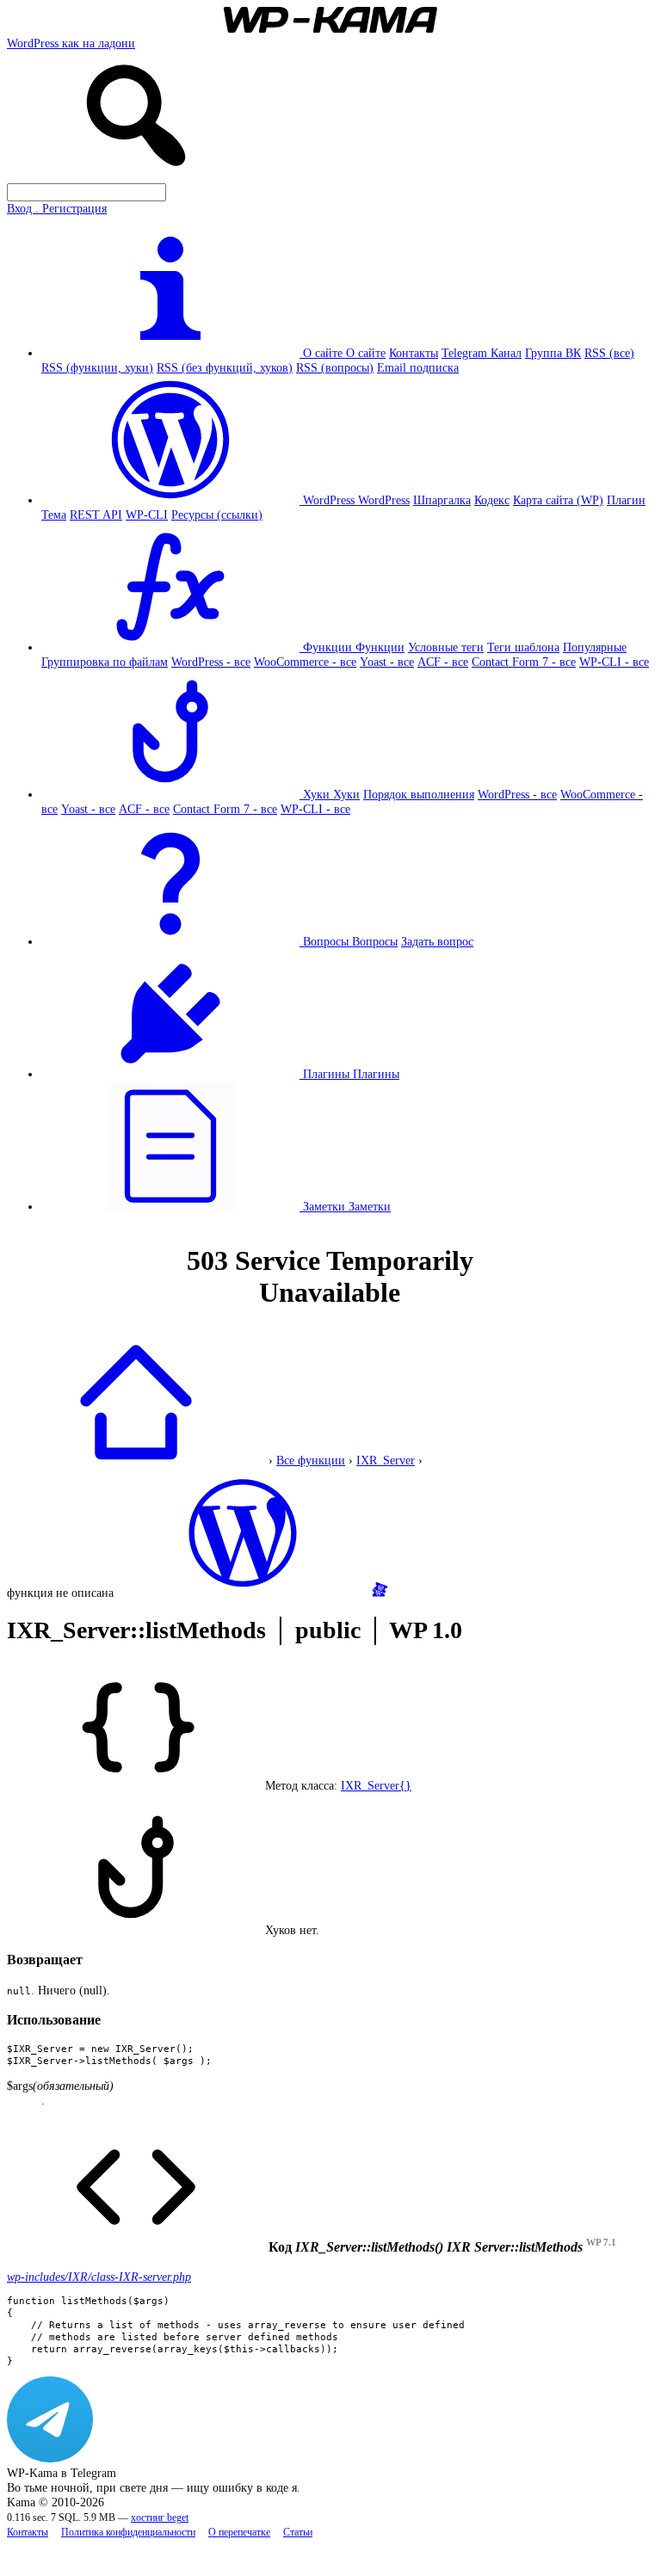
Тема (54, 515)
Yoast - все (387, 662)
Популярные (595, 647)
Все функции (311, 1460)
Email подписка (418, 367)
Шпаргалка (442, 500)
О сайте (366, 353)
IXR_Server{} (376, 1785)
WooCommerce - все (305, 662)
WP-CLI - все (614, 662)
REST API (96, 515)
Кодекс (492, 500)
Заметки (370, 1206)
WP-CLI (147, 515)
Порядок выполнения (419, 794)
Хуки (346, 794)
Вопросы (375, 941)
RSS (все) (609, 353)
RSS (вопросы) (335, 367)
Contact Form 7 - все (524, 662)
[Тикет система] (380, 1593)
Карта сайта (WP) (558, 500)
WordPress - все (211, 662)
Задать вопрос (437, 941)
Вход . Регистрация (57, 208)
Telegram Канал (482, 353)
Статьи (298, 2533)
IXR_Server (386, 1460)
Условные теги (446, 647)
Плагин (626, 500)
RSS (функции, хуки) (97, 367)
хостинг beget (160, 2518)
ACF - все (443, 662)
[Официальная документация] (243, 1593)
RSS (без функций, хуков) (225, 367)
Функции (380, 647)
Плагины (376, 1074)
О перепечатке (239, 2533)
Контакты (414, 353)
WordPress (384, 500)
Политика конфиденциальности (128, 2533)
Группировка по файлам (105, 662)
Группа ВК (553, 353)
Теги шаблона (523, 647)
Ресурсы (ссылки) (217, 515)
